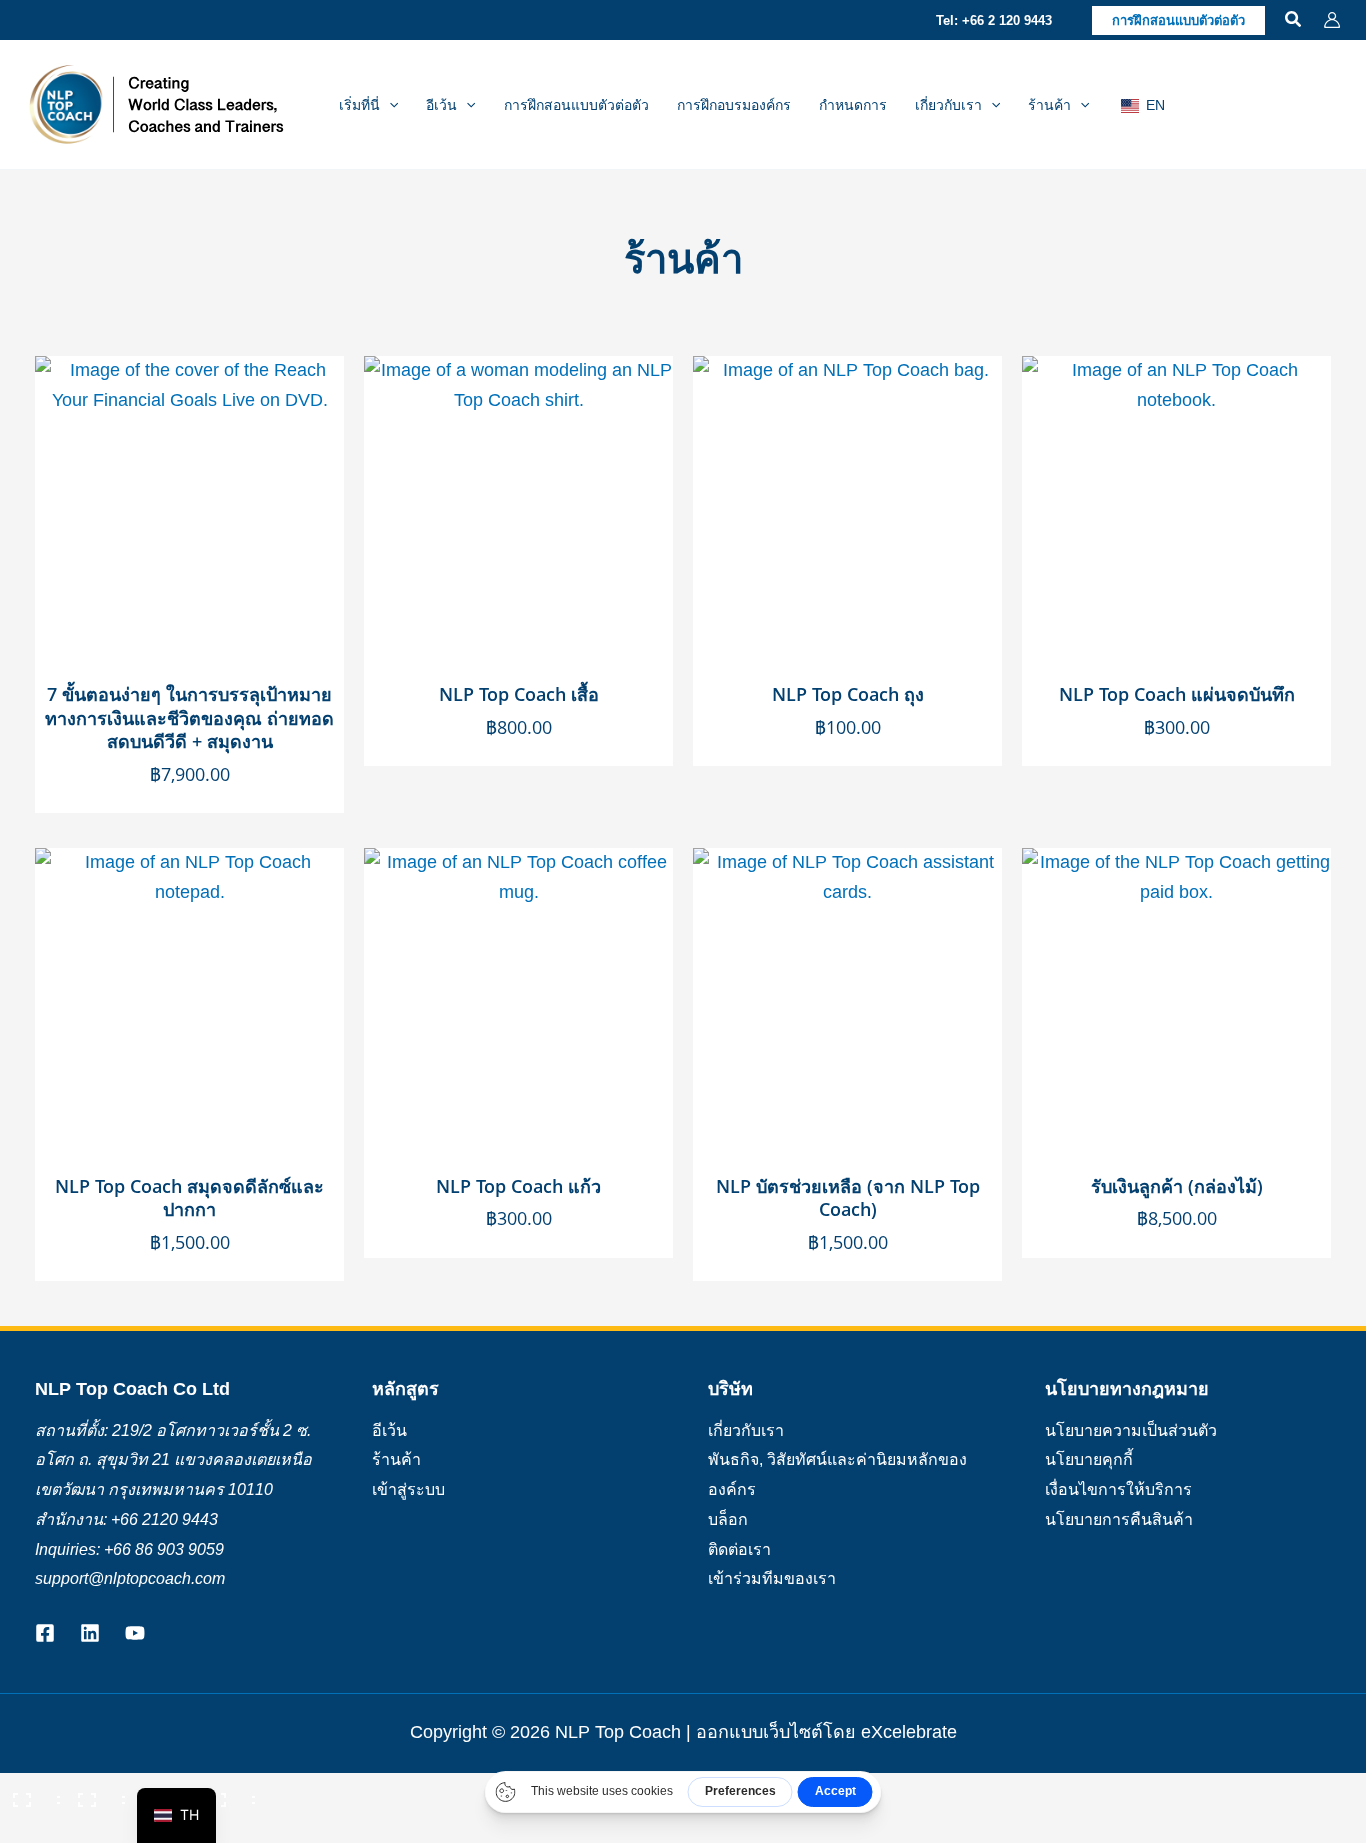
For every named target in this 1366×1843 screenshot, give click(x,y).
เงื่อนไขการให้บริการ (1118, 1489)
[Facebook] (45, 1633)
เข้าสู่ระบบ (408, 1489)
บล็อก (728, 1519)
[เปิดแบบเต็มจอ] (95, 1793)
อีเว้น (389, 1430)
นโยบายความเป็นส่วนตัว (1131, 1430)
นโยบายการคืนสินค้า (1119, 1519)
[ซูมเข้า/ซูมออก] (30, 1793)
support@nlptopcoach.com (130, 1578)
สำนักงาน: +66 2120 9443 (126, 1519)
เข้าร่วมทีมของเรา (772, 1578)
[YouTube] (135, 1633)
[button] (994, 20)
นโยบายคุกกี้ (1089, 1459)
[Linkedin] (90, 1633)
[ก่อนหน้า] (30, 1828)
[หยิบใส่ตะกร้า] (324, 391)
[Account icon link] (1332, 20)
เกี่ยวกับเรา (746, 1430)
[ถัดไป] (95, 1828)
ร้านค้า (396, 1459)
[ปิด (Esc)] (225, 1793)
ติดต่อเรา (739, 1549)
